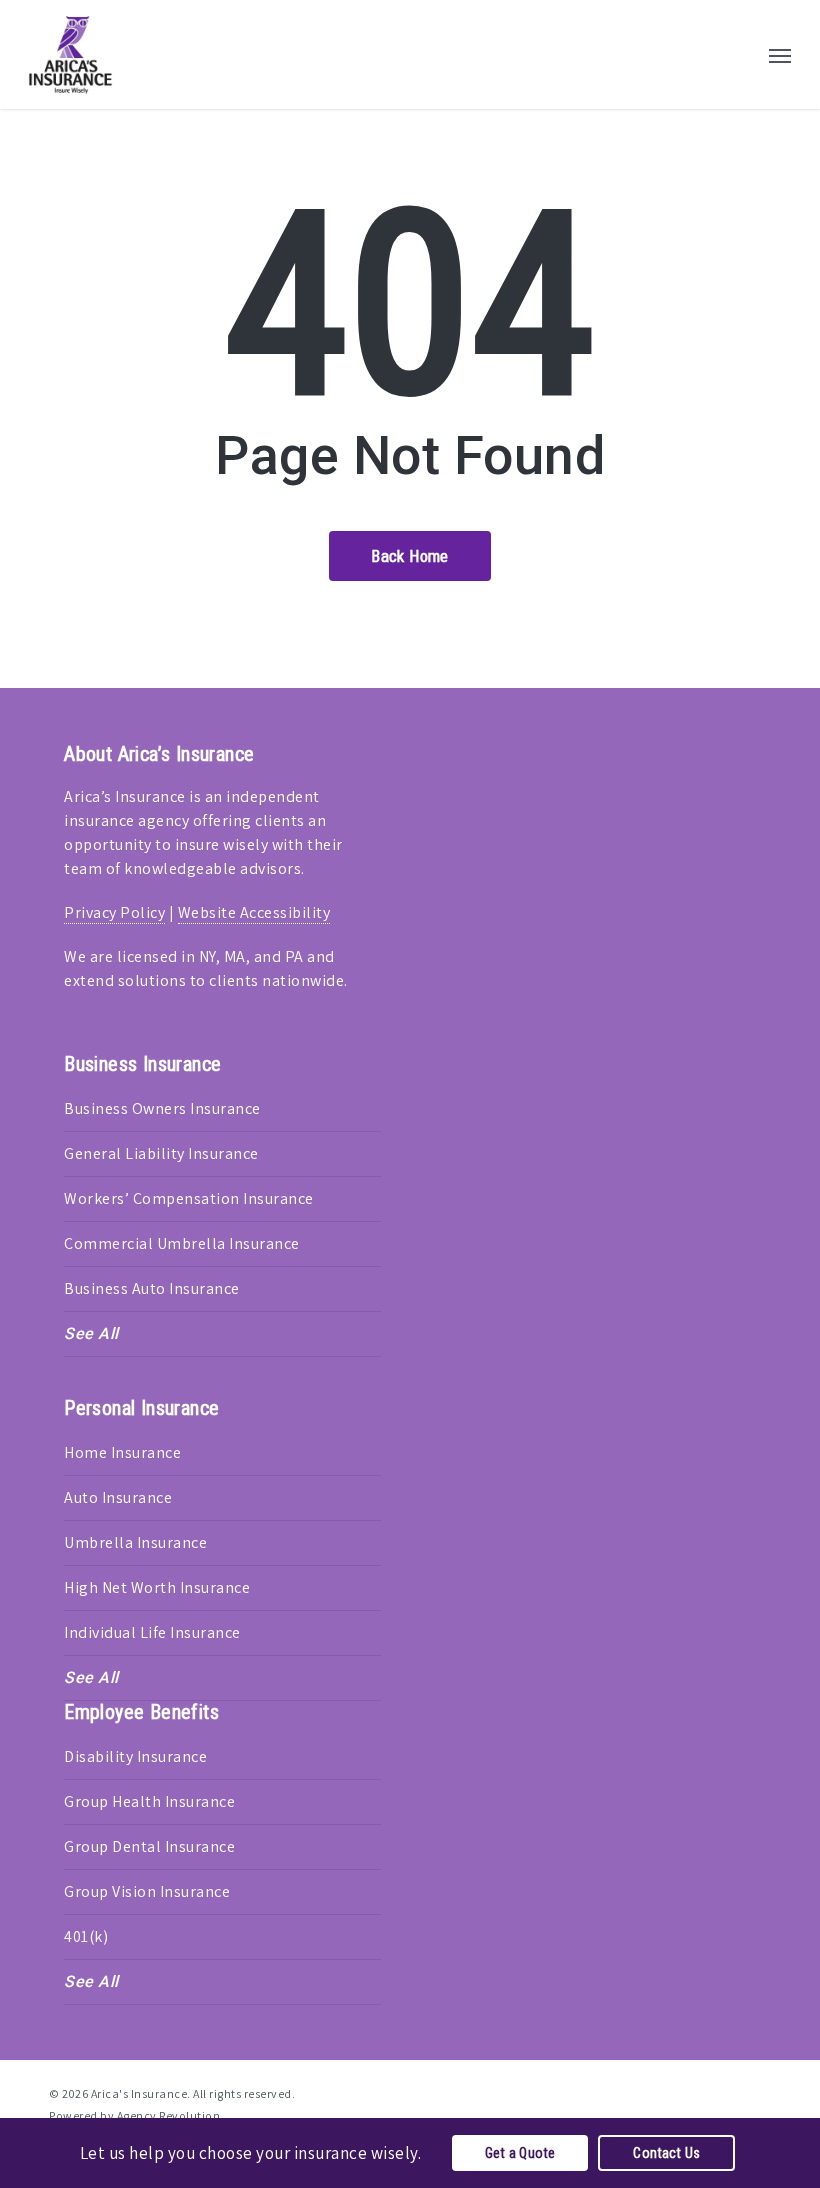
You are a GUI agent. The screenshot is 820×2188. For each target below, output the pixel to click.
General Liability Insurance (161, 1153)
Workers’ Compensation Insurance (189, 1198)
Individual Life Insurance (152, 1632)
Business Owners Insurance (162, 1108)
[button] (780, 55)
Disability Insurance (135, 1756)
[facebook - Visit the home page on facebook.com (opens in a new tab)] (689, 2092)
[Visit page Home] (70, 54)
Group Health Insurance (149, 1801)
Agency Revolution (169, 2115)
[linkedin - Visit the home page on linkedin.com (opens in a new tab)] (726, 2092)
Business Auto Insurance (152, 1288)
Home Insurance (122, 1452)
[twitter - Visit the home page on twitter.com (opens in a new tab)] (653, 2092)
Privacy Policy (114, 912)
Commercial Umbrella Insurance (182, 1243)
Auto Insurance (118, 1497)
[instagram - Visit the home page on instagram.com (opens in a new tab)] (762, 2092)
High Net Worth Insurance (157, 1587)
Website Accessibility (254, 912)
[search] (740, 54)
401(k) (86, 1936)
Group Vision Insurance (147, 1891)
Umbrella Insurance (135, 1542)
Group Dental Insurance (149, 1846)
